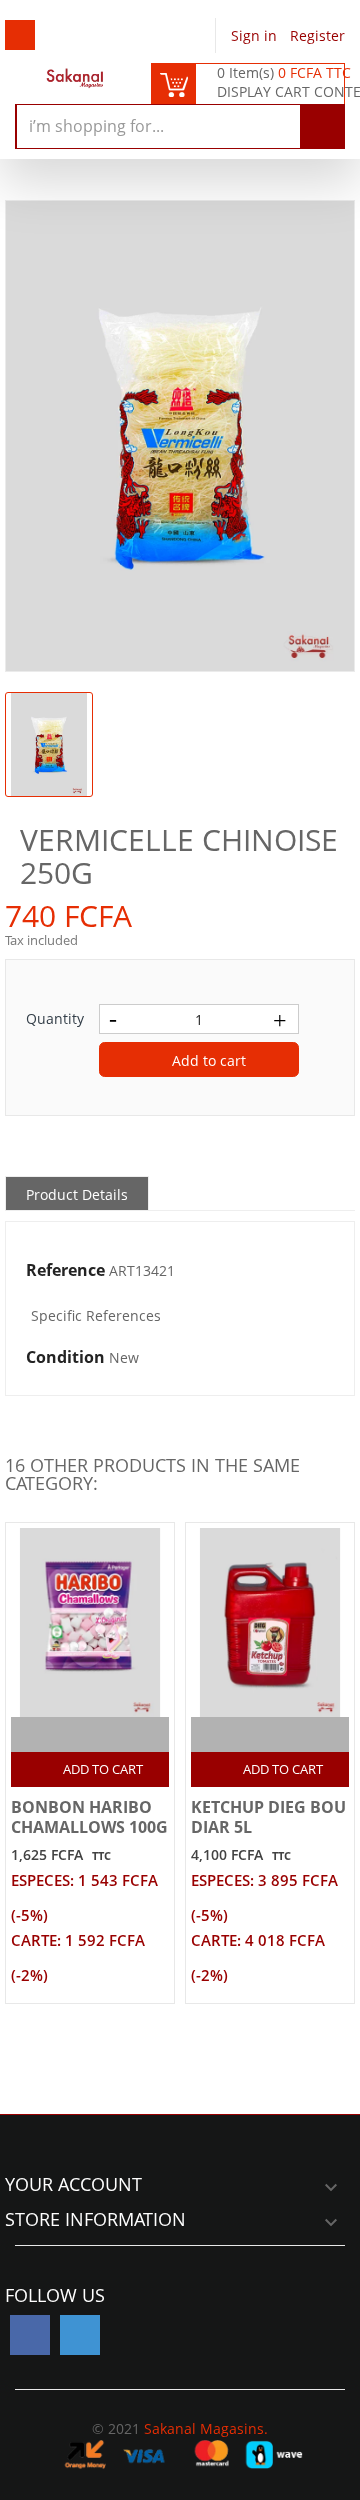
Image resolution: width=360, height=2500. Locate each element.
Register (317, 35)
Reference (65, 1271)
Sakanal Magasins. (206, 2428)
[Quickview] (111, 1734)
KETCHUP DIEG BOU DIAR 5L (268, 1817)
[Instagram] (80, 2335)
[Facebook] (30, 2335)
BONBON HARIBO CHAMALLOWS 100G (89, 1817)
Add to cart (207, 1060)
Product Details (77, 1194)
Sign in (256, 35)
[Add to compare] (72, 1734)
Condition (65, 1358)
